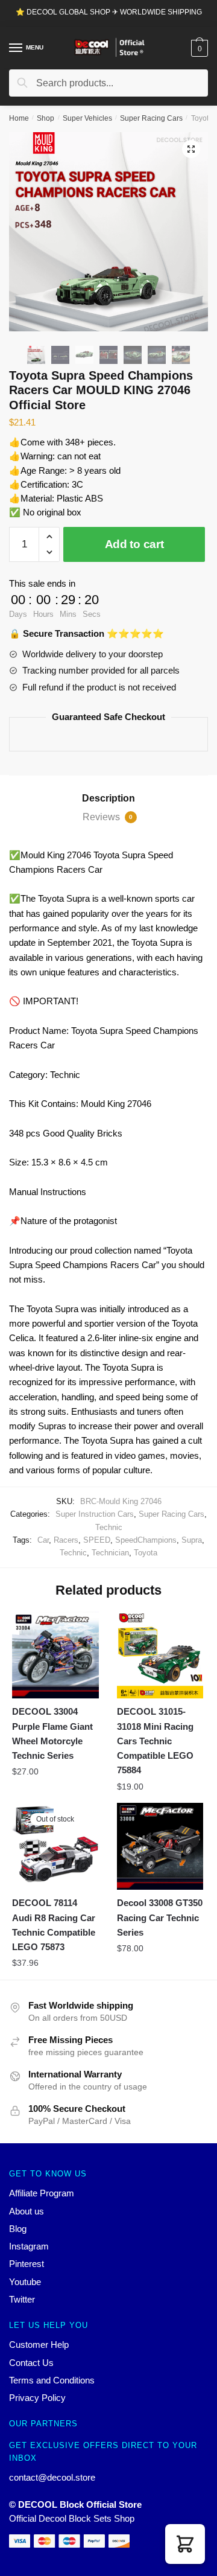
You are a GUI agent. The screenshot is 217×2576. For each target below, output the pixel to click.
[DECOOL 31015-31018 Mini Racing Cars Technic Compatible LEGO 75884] (160, 1655)
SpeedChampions (146, 1540)
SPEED (97, 1540)
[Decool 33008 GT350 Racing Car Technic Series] (160, 1846)
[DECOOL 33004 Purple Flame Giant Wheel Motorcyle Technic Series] (55, 1655)
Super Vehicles (87, 118)
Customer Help (39, 2345)
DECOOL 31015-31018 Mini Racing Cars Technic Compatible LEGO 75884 (155, 1741)
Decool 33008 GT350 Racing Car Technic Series (160, 1918)
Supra (192, 1540)
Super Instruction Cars (95, 1514)
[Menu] (16, 48)
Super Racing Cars (151, 118)
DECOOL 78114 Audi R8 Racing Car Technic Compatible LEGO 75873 (54, 1925)
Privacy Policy (37, 2398)
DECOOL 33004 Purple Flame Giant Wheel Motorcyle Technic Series (52, 1733)
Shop (46, 118)
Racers (66, 1540)
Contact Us (31, 2363)
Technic (109, 1527)
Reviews (108, 817)
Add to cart (134, 544)
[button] (185, 2544)
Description (108, 798)
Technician (110, 1553)
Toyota (146, 1553)
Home (19, 118)
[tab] (108, 799)
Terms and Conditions (52, 2380)
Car (43, 1540)
